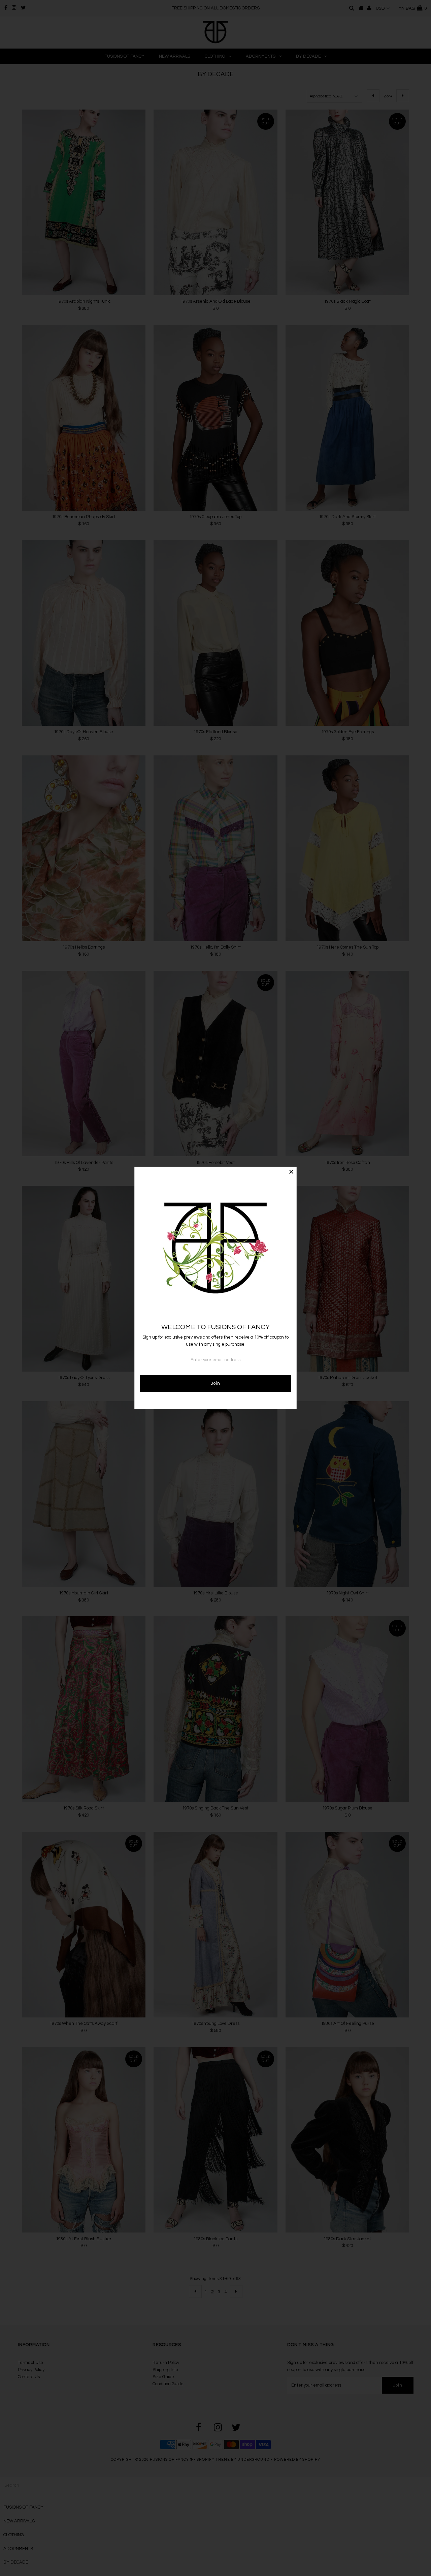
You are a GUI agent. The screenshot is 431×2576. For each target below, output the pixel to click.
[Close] (291, 1172)
